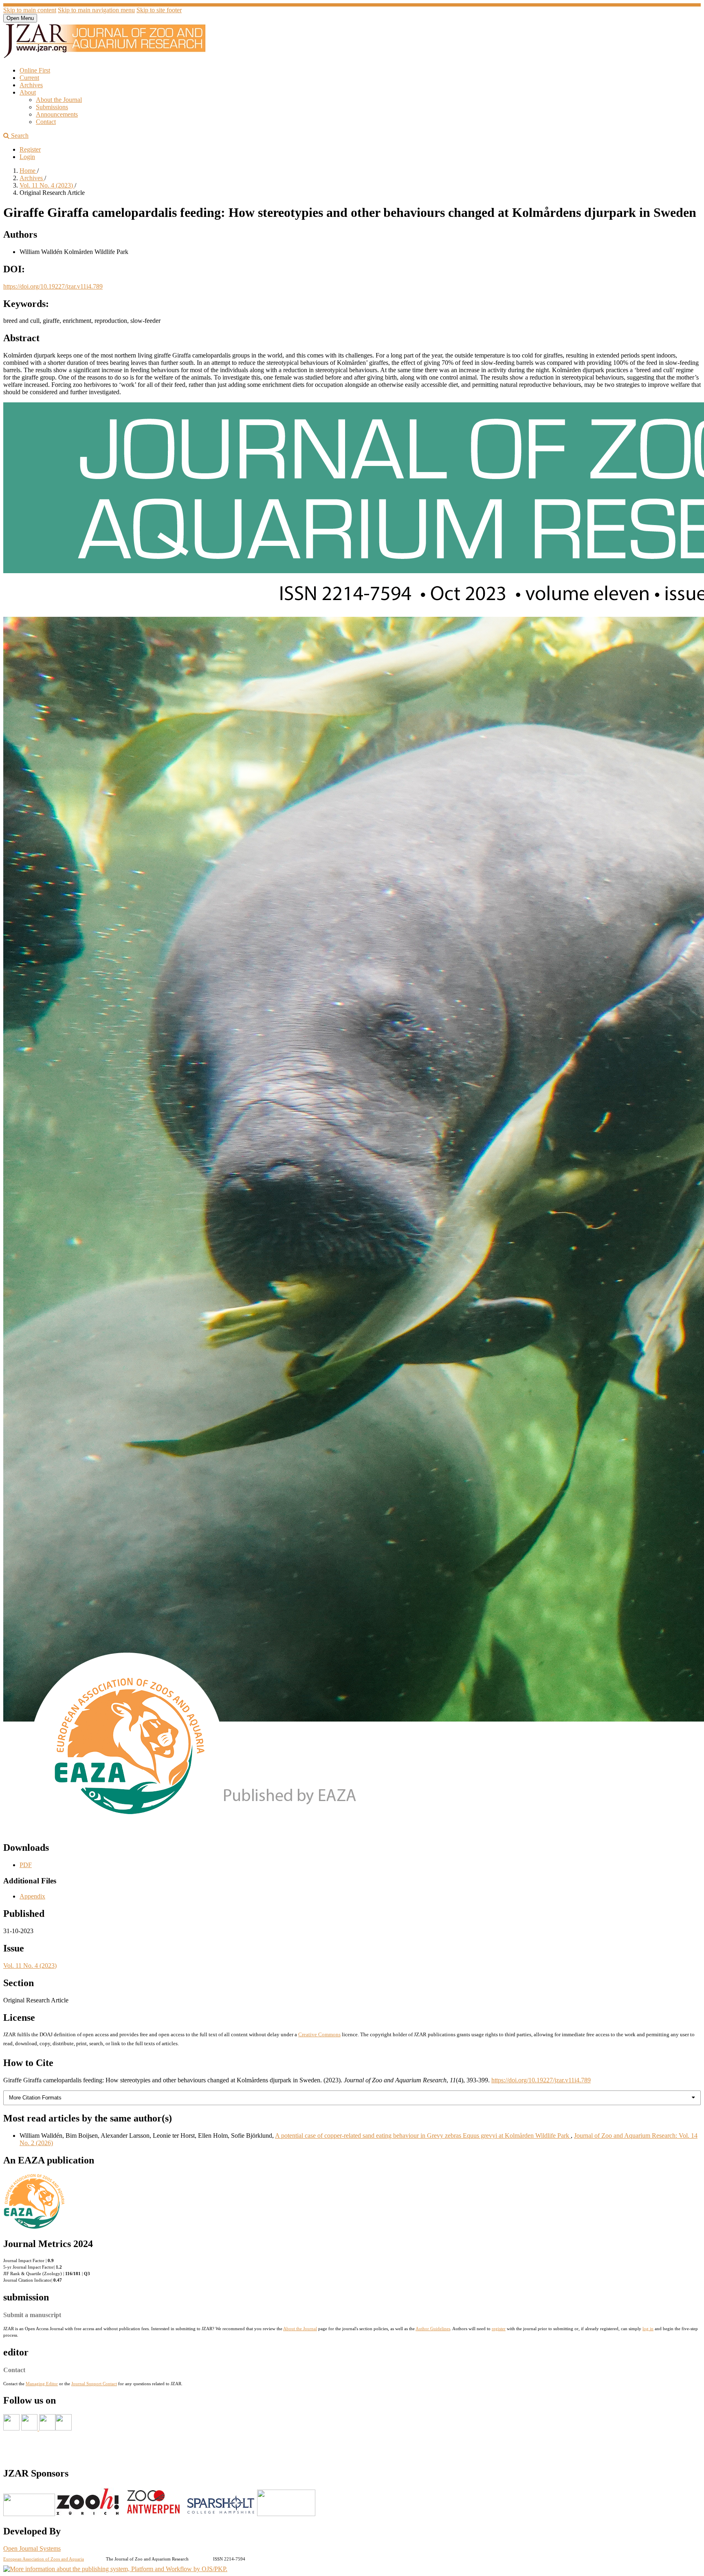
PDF (26, 1865)
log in (648, 2329)
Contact (46, 122)
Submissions (52, 107)
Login (27, 157)
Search (19, 136)
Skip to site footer (159, 10)
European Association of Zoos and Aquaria (44, 2559)
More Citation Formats (35, 2098)
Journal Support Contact (94, 2384)
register (499, 2329)
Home (28, 171)
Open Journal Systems (32, 2548)
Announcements (57, 114)
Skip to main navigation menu (96, 10)
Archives (31, 85)
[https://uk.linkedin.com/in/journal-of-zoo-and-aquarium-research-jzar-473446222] (47, 2428)
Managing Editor (42, 2384)
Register (30, 149)
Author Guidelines (433, 2329)
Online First (35, 70)
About (28, 92)
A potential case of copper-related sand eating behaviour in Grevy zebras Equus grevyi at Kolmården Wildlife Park (423, 2136)
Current (29, 78)
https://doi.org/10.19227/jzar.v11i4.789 (53, 286)
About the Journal (59, 100)
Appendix (32, 1896)
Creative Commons (319, 2034)
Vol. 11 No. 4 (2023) (47, 185)
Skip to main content (30, 10)
